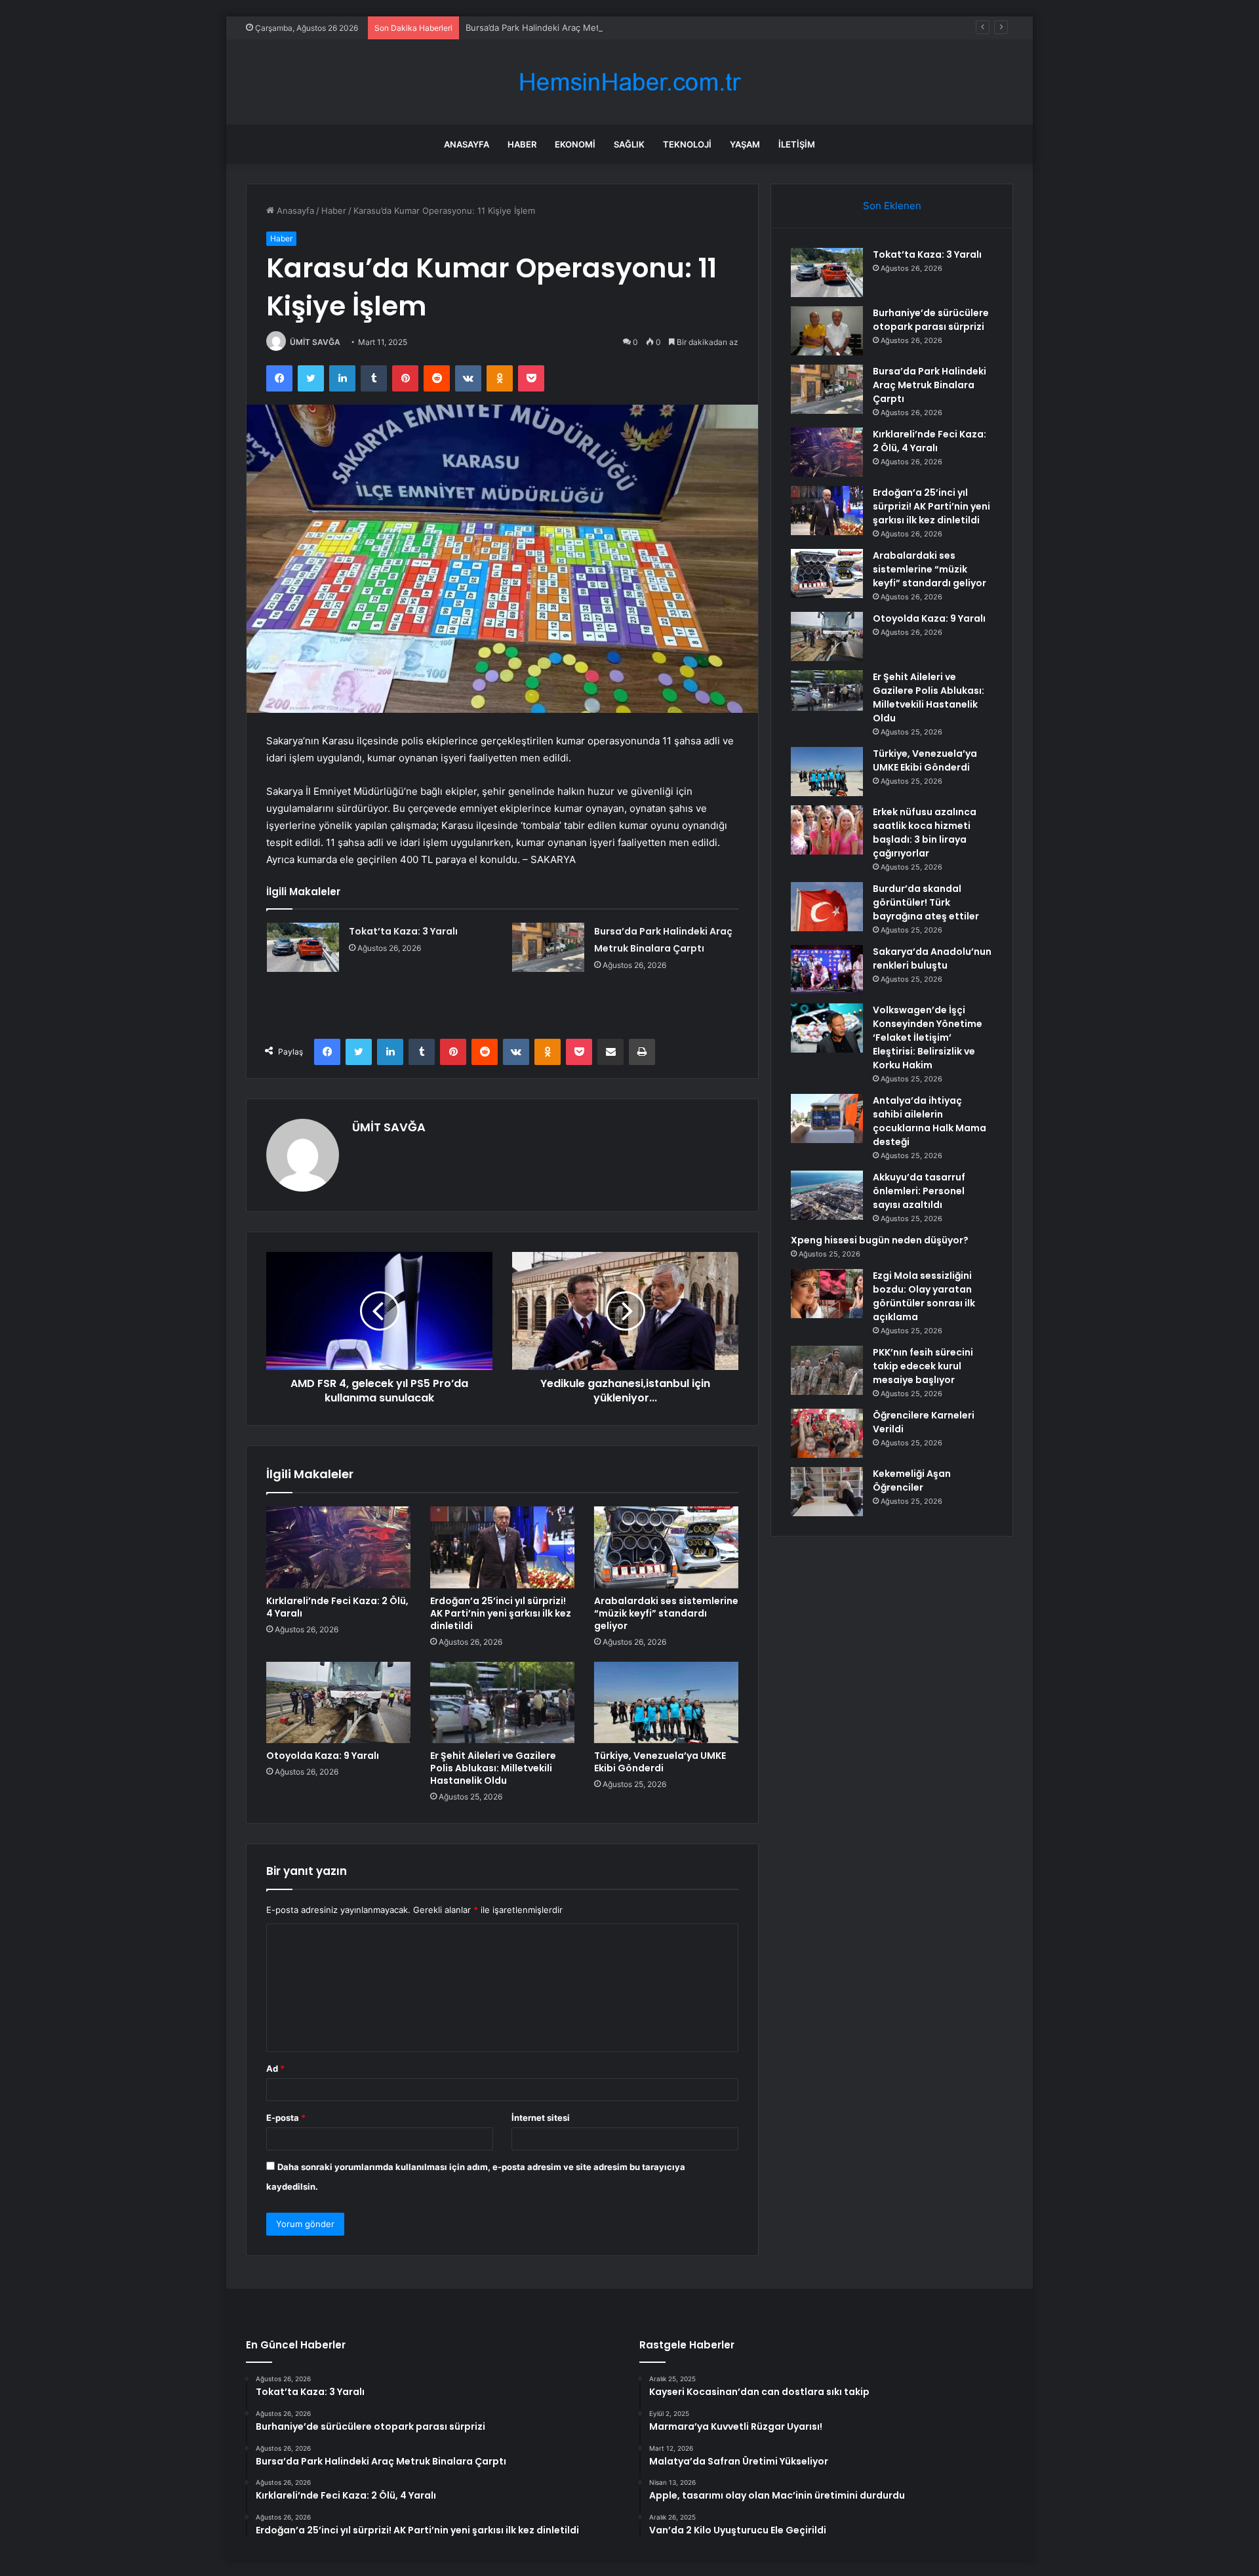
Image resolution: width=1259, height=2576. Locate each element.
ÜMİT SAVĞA (315, 342)
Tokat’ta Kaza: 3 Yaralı (403, 931)
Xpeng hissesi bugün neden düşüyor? (880, 1240)
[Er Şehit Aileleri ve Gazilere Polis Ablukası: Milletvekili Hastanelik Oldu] (502, 1702)
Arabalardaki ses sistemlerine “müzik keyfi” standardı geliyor (666, 1613)
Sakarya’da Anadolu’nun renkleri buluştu (932, 958)
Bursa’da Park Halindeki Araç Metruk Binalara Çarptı (570, 28)
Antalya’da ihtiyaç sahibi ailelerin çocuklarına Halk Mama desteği (929, 1121)
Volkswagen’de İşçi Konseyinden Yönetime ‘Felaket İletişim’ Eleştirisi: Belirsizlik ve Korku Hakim (928, 1037)
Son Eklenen (892, 206)
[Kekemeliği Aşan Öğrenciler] (827, 1492)
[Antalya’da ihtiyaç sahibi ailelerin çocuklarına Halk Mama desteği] (827, 1118)
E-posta (286, 2118)
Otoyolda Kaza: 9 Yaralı (323, 1756)
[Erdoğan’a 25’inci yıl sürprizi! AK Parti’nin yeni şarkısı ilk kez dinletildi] (502, 1547)
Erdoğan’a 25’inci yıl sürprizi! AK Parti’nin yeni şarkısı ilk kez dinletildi (501, 1613)
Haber (522, 144)
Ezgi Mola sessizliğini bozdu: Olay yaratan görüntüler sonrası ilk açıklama (924, 1296)
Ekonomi (575, 144)
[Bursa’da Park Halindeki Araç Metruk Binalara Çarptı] (548, 947)
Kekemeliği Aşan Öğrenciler (912, 1480)
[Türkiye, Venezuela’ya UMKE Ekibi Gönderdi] (666, 1702)
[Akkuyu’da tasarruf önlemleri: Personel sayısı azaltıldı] (827, 1195)
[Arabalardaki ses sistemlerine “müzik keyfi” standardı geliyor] (666, 1547)
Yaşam (745, 144)
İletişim (797, 144)
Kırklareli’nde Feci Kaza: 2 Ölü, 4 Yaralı (337, 1607)
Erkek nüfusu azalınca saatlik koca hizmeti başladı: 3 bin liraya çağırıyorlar (925, 833)
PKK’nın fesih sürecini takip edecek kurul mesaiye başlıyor (923, 1366)
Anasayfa (467, 144)
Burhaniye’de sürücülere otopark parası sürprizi (931, 320)
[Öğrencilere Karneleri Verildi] (827, 1433)
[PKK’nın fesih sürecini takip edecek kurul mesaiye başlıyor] (827, 1370)
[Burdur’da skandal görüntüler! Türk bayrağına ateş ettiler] (827, 907)
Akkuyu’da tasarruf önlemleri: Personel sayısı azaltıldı (919, 1191)
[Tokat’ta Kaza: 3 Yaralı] (303, 947)
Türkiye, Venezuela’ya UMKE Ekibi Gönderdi (660, 1762)
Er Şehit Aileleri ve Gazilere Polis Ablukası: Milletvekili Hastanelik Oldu (493, 1768)
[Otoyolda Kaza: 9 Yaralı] (338, 1702)
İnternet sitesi (541, 2118)
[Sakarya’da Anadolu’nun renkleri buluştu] (827, 970)
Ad (275, 2068)
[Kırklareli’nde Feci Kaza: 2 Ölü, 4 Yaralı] (338, 1547)
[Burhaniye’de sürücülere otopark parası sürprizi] (827, 331)
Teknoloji (687, 144)
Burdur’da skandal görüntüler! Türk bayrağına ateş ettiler (926, 902)
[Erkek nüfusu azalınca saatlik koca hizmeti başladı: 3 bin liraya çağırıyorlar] (827, 830)
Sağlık (629, 144)
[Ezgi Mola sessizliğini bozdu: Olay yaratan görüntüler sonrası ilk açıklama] (827, 1294)
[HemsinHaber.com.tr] (629, 82)
